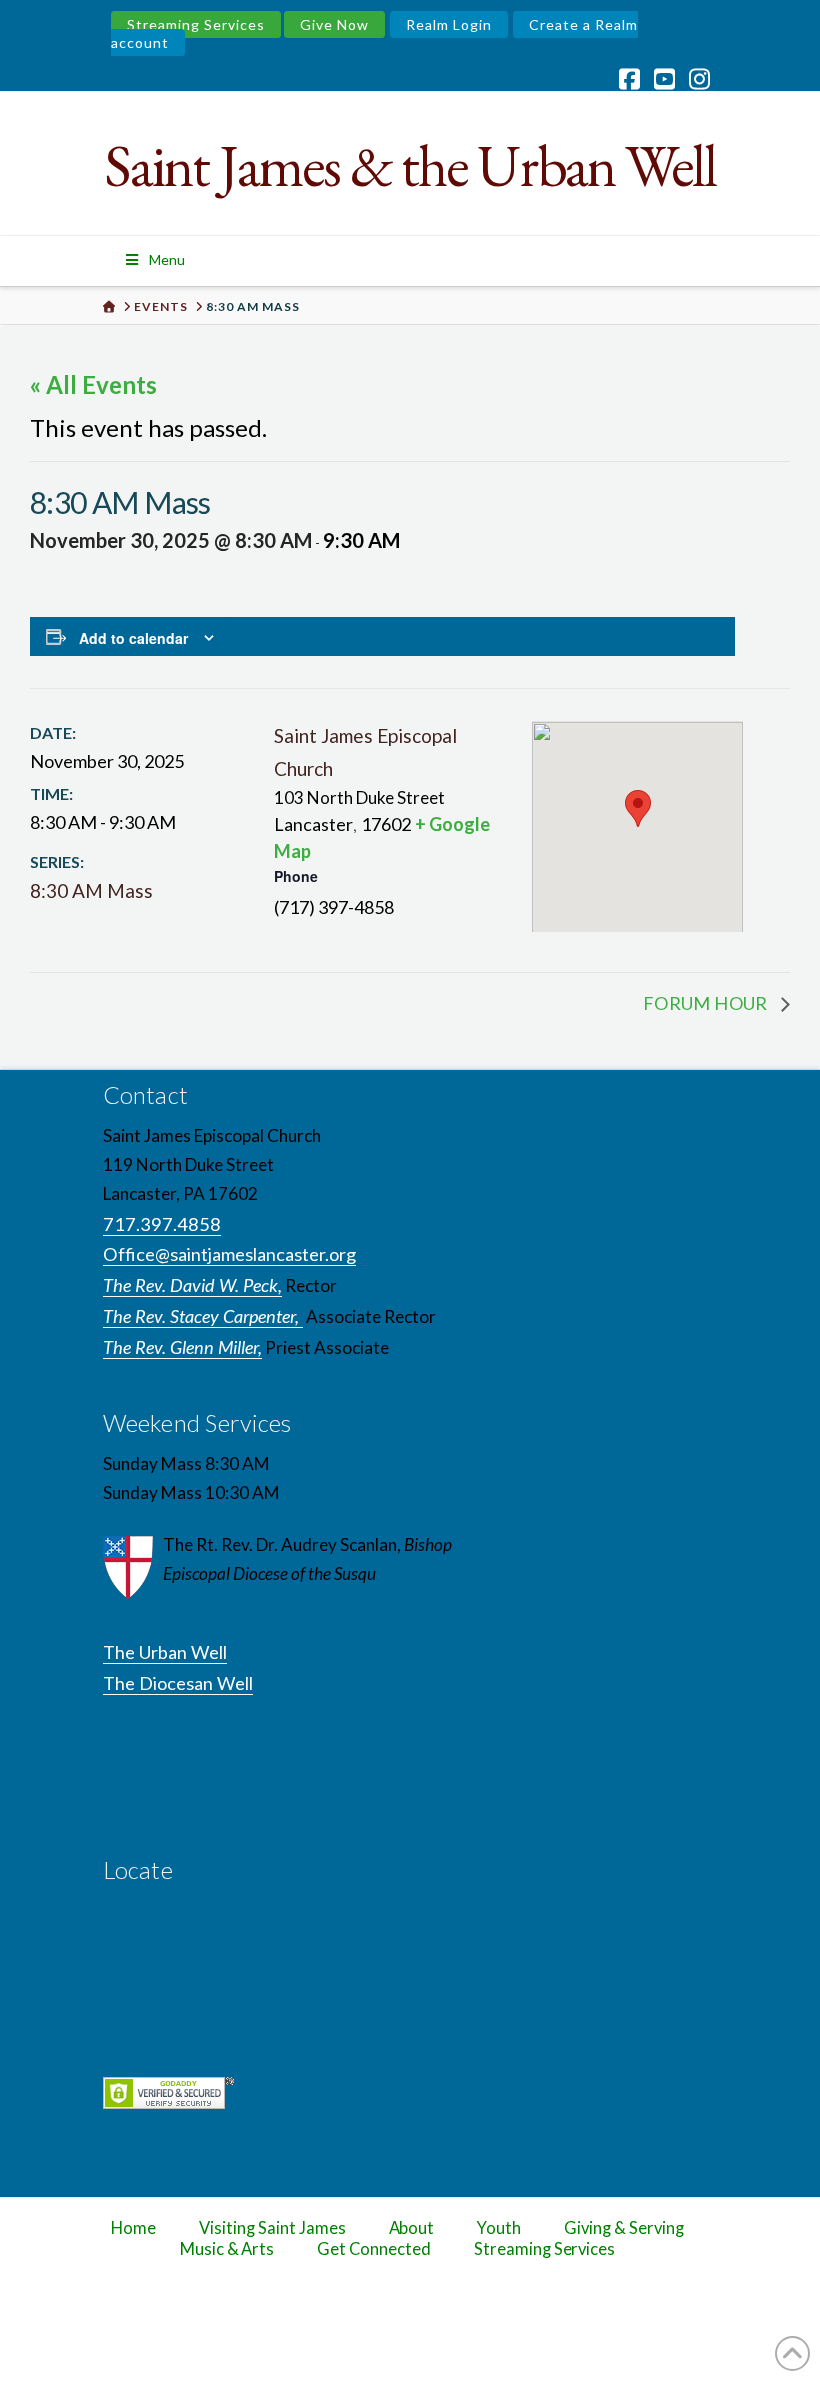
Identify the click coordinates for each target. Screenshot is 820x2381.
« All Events (93, 384)
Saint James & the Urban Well (409, 165)
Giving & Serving (623, 2228)
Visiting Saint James (272, 2228)
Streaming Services (196, 24)
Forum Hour (707, 1003)
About (412, 2228)
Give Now (334, 24)
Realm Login (449, 24)
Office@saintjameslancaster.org (229, 1254)
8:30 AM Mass (91, 890)
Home (133, 2228)
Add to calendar (133, 638)
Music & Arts (227, 2249)
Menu (167, 259)
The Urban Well (165, 1652)
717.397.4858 (162, 1224)
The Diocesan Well (178, 1683)
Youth (499, 2228)
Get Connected (374, 2249)
